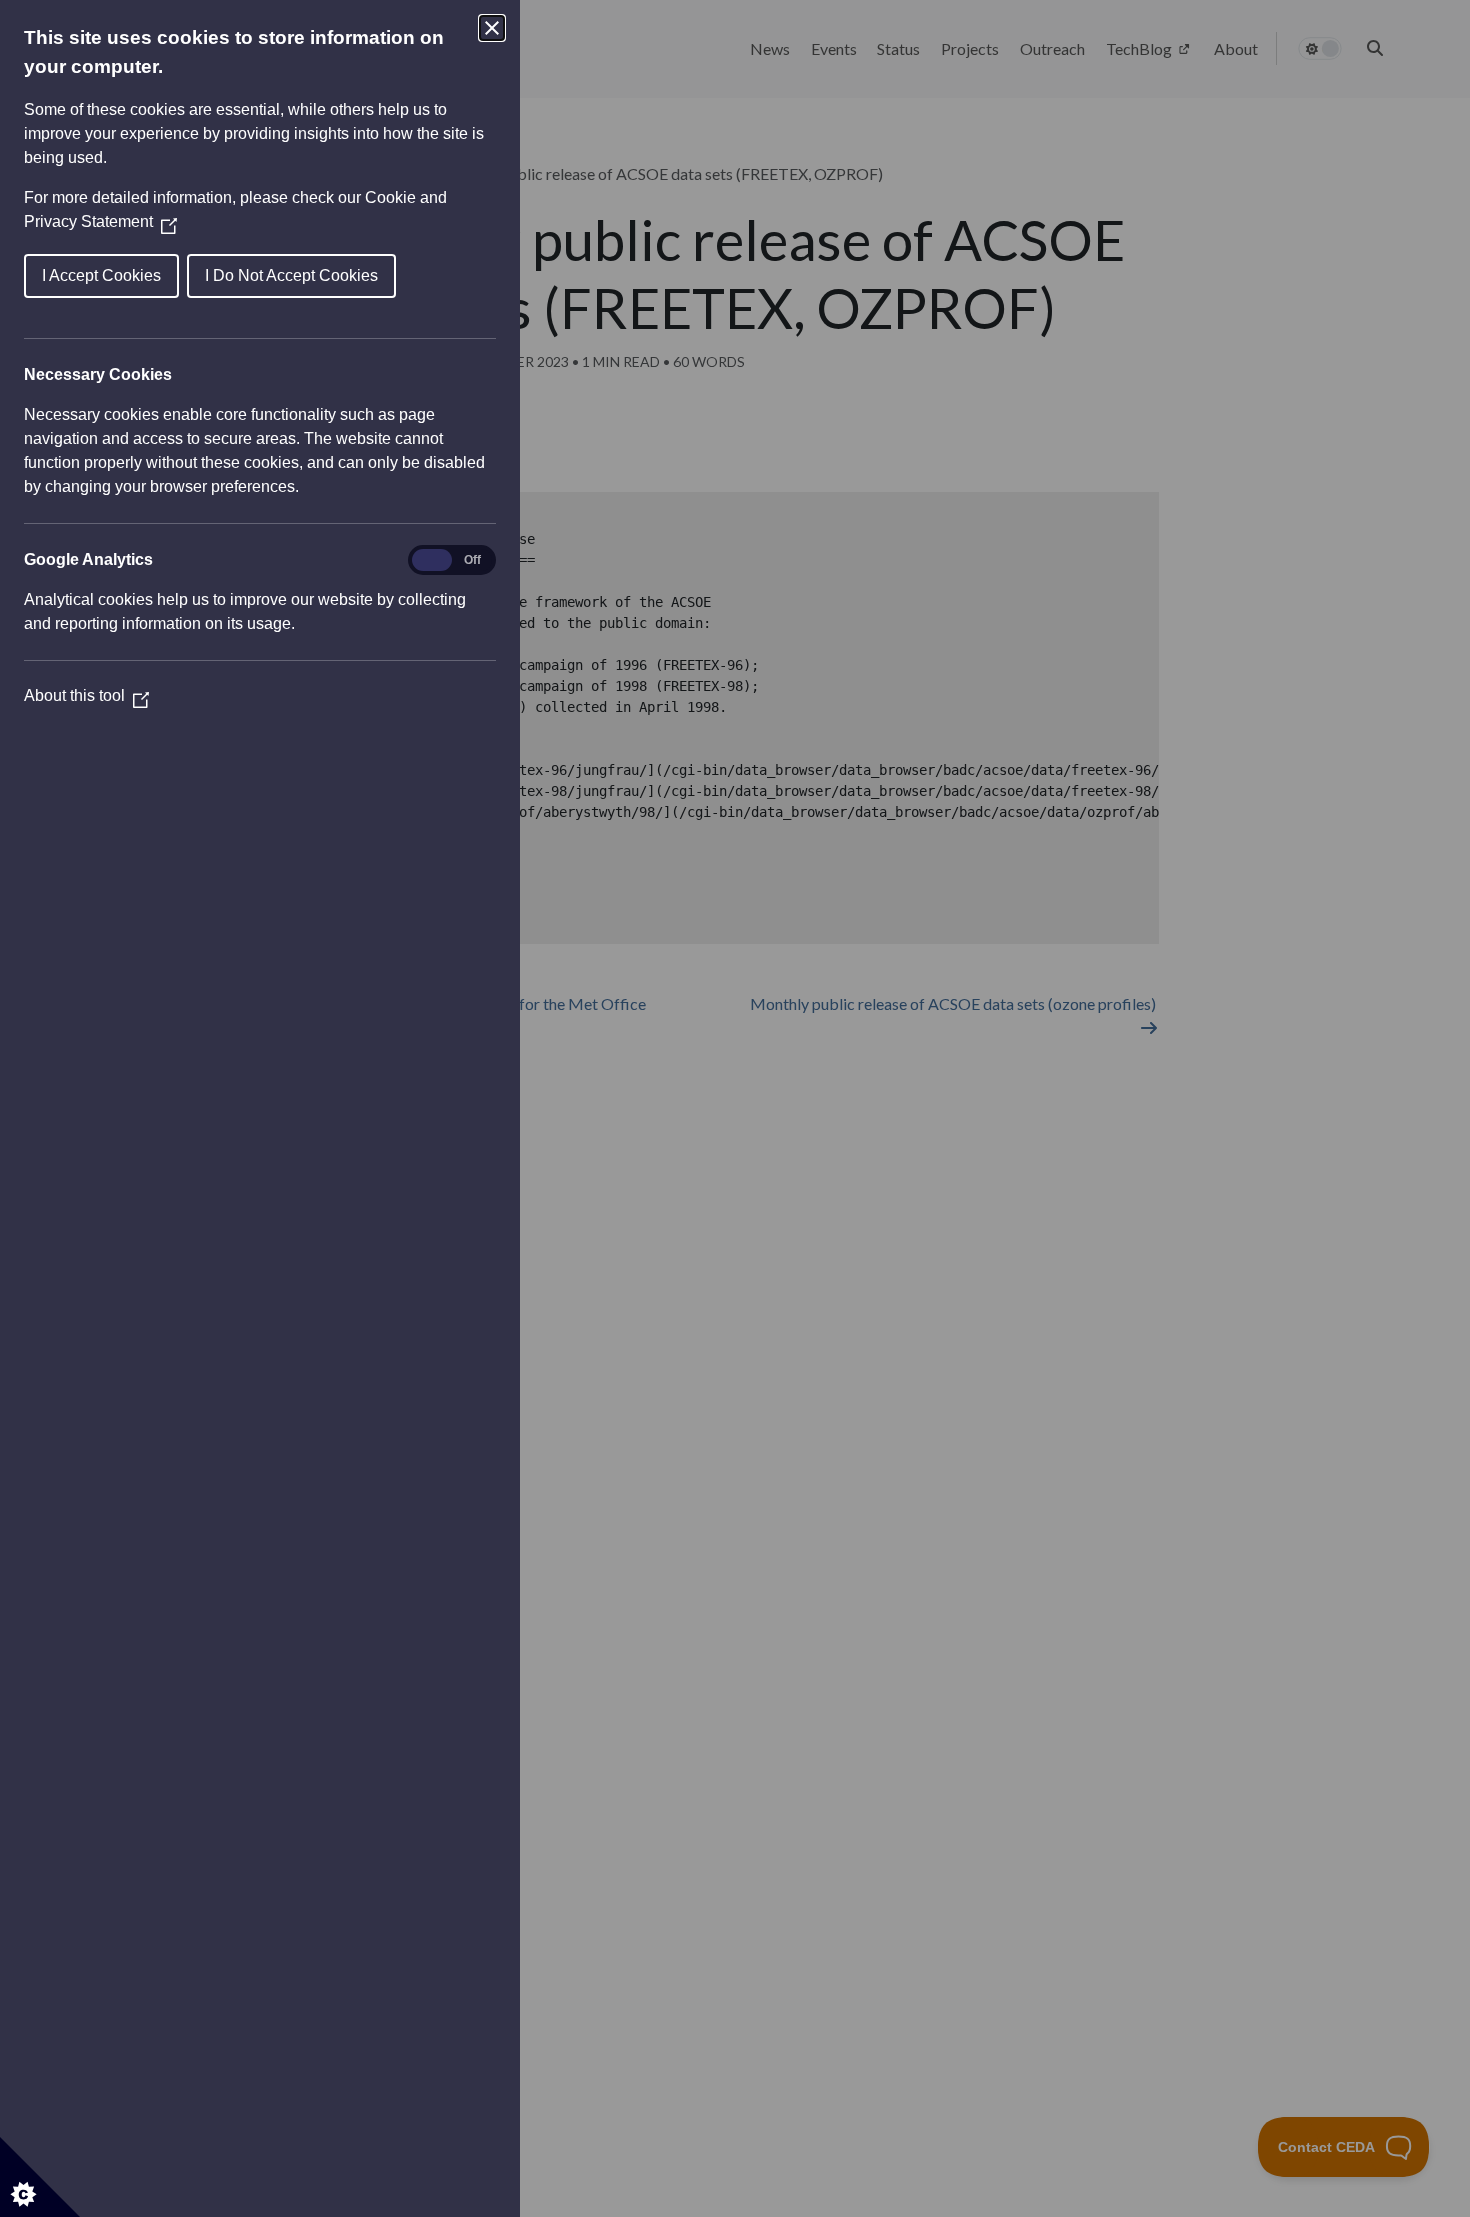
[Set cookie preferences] (40, 2177)
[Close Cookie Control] (492, 28)
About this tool (86, 695)
